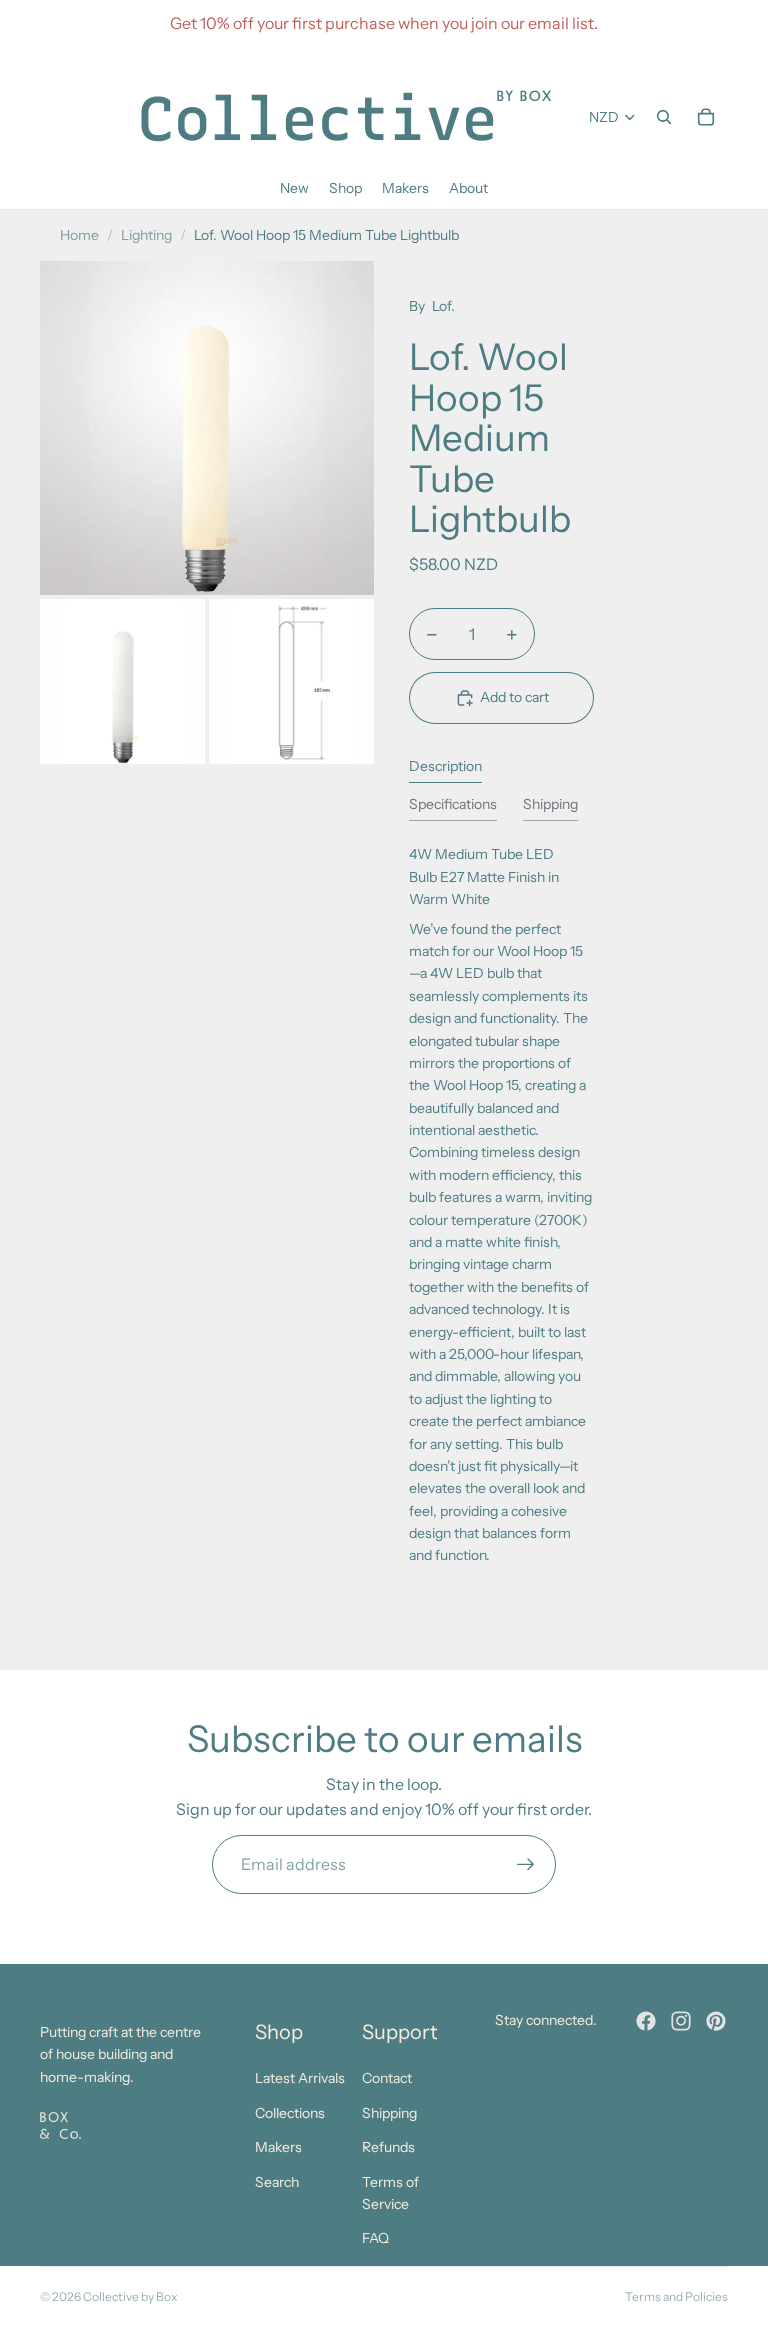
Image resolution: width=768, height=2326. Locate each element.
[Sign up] (526, 1865)
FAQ (375, 2238)
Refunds (388, 2147)
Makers (278, 2147)
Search (277, 2182)
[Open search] (664, 117)
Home (79, 235)
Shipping (389, 2113)
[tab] (445, 771)
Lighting (146, 235)
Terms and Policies (676, 2296)
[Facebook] (646, 2021)
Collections (290, 2113)
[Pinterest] (716, 2021)
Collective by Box (130, 2296)
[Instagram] (681, 2021)
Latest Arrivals (300, 2078)
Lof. (443, 306)
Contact (387, 2078)
